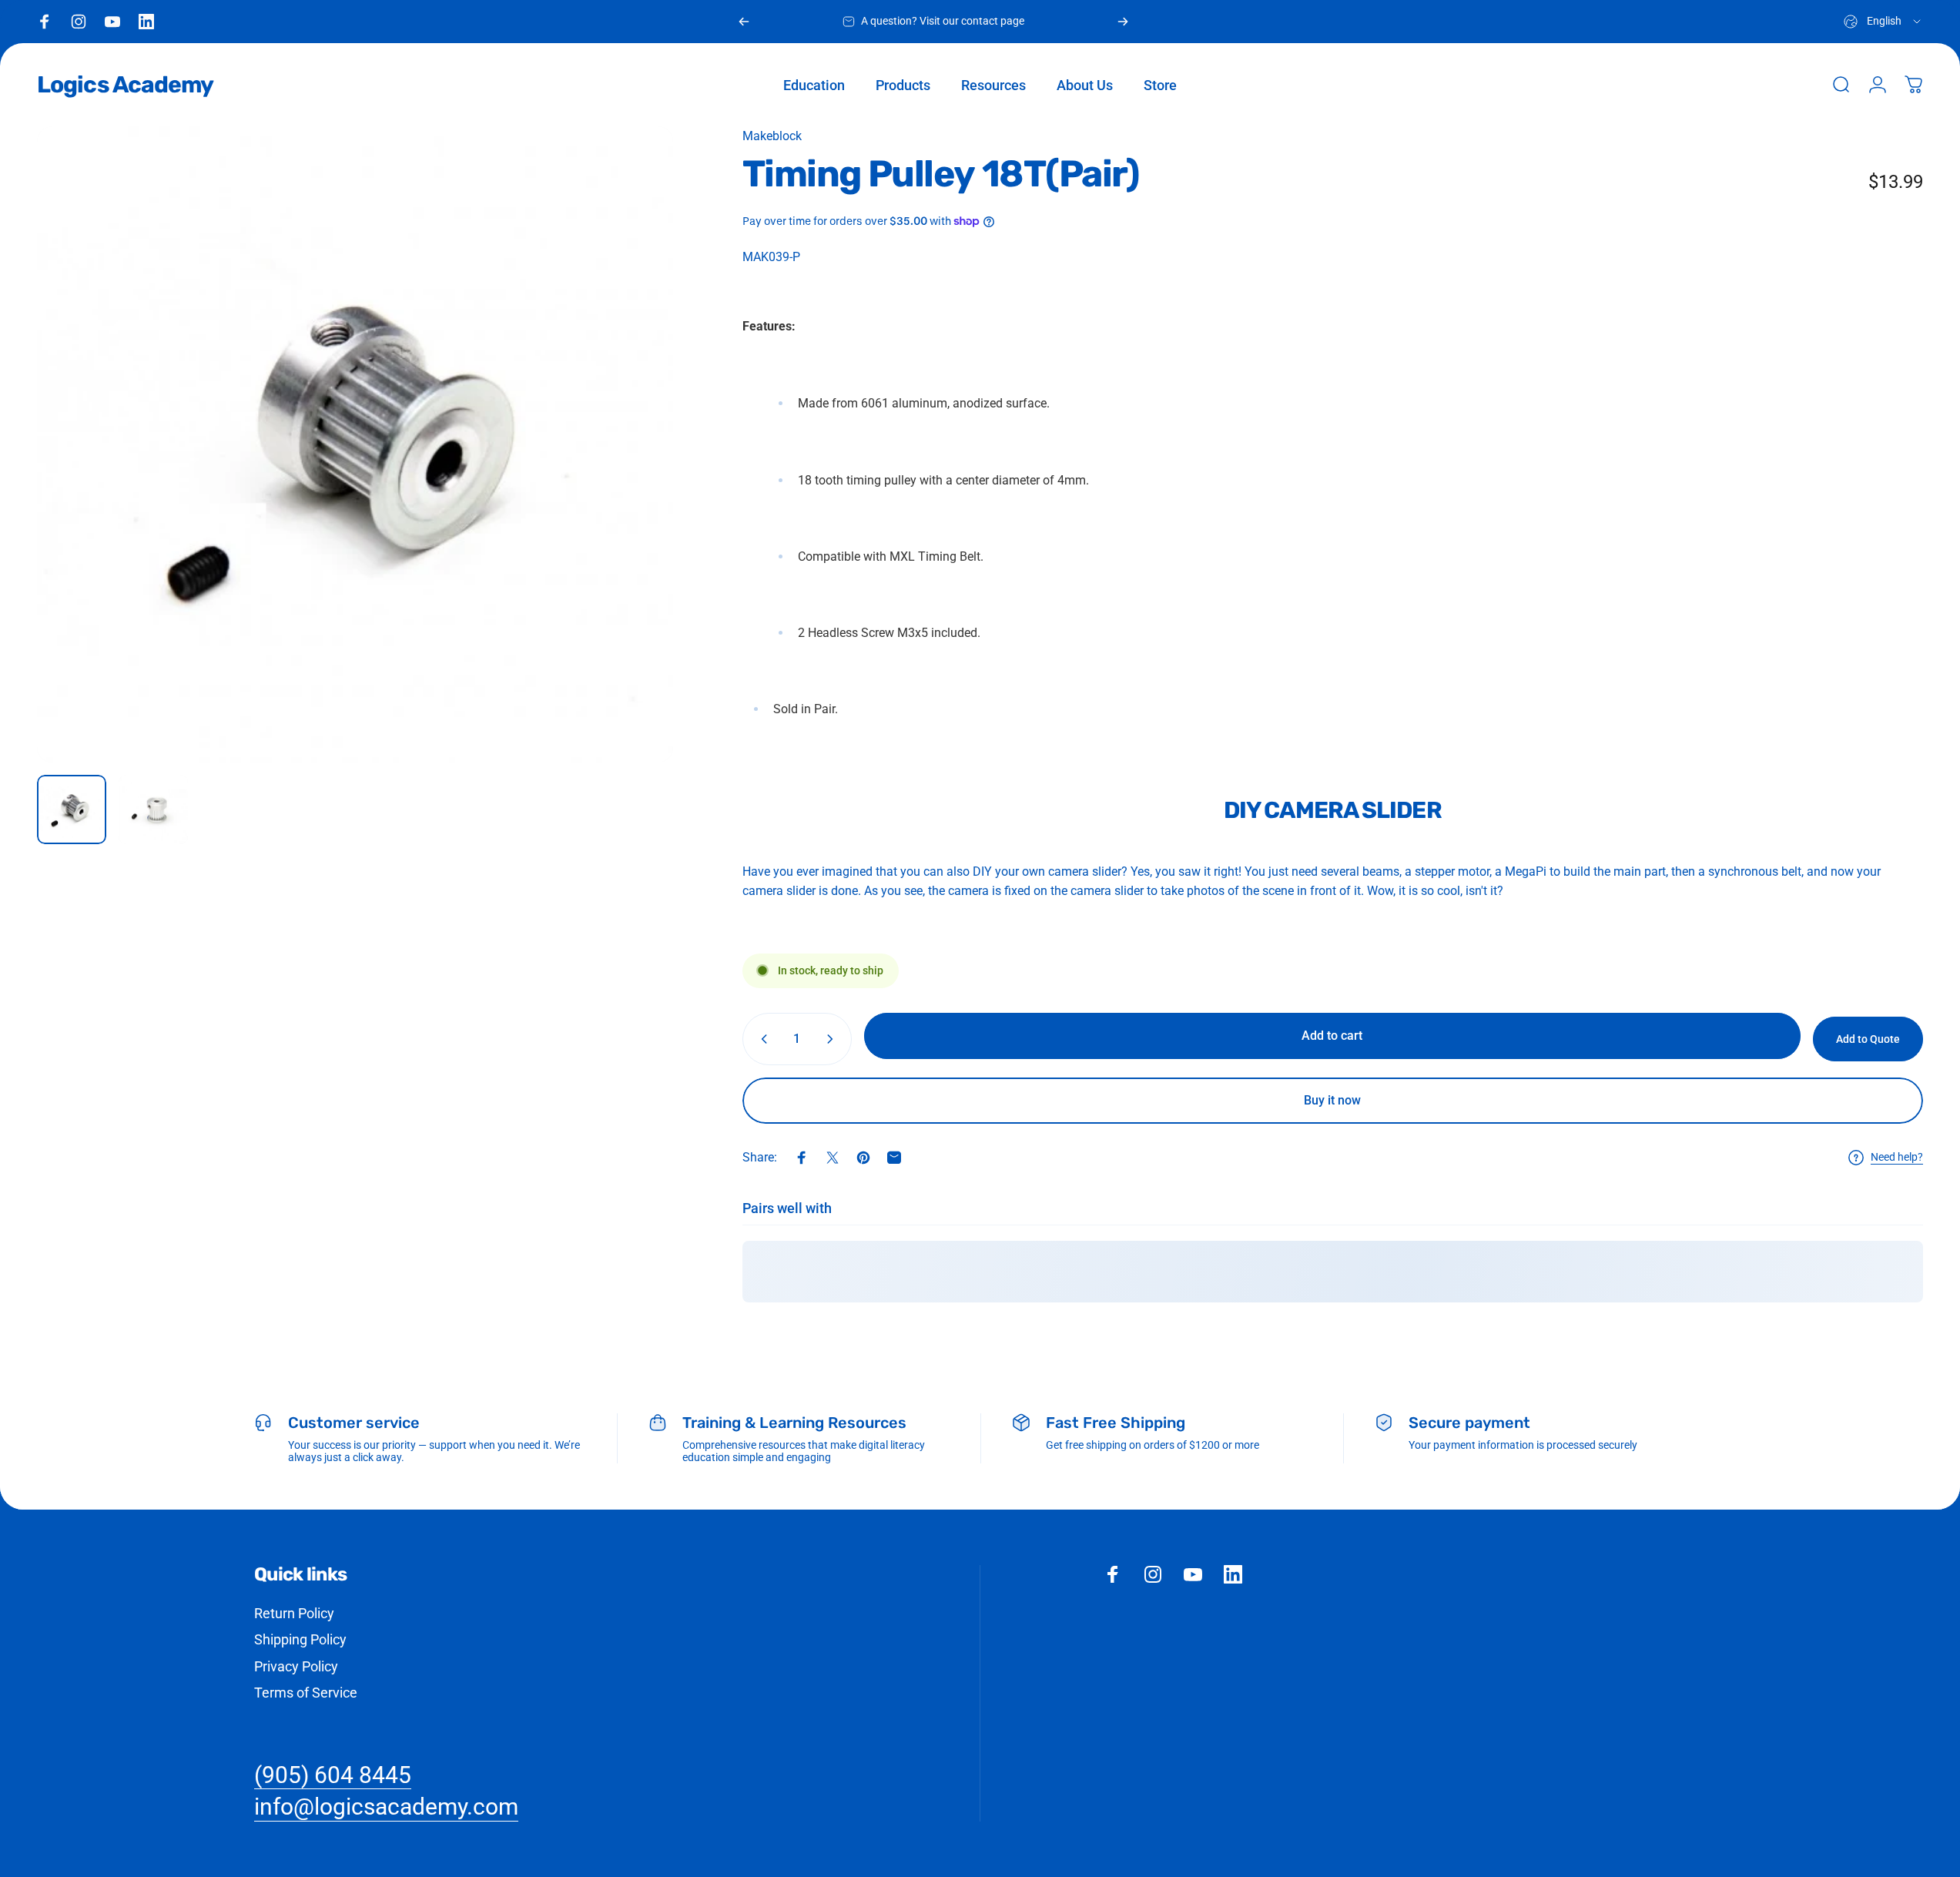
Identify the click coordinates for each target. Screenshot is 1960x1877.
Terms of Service (306, 1693)
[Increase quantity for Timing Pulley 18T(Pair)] (833, 1039)
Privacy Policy (296, 1666)
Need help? (1897, 1157)
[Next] (1123, 22)
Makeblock (772, 136)
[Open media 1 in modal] (355, 444)
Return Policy (294, 1613)
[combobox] (1883, 22)
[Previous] (744, 22)
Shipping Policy (300, 1639)
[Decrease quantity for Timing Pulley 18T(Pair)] (761, 1039)
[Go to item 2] (153, 809)
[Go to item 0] (72, 809)
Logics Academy (125, 85)
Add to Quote (1868, 1039)
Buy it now (1332, 1100)
